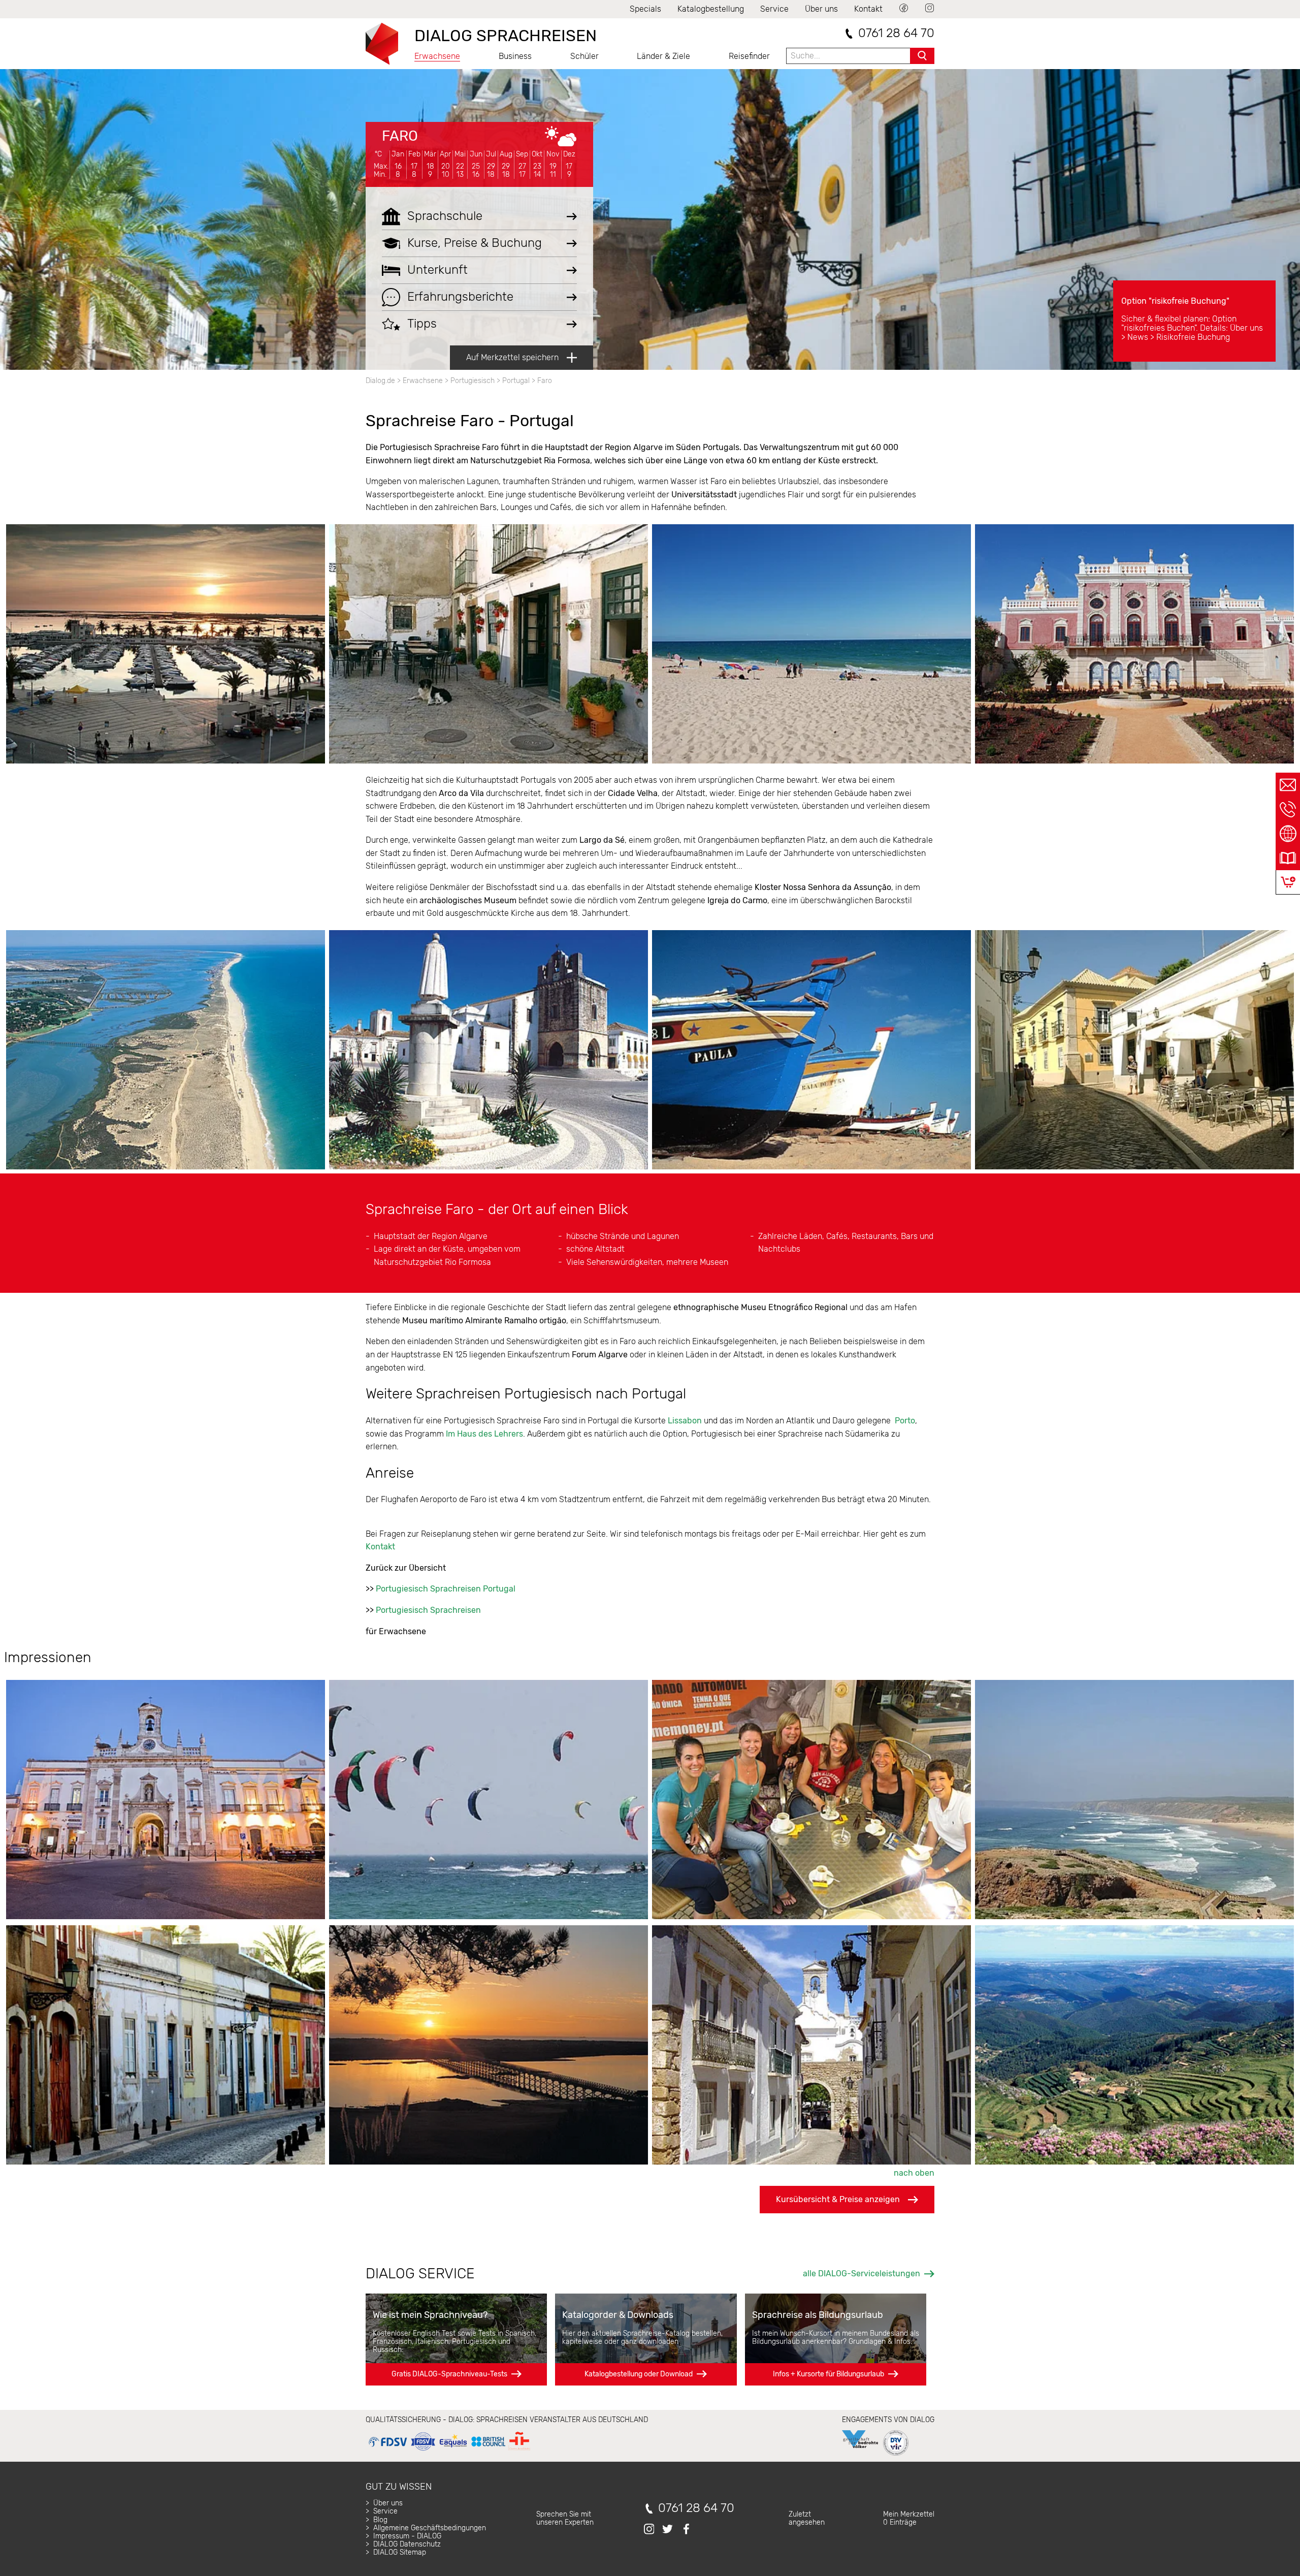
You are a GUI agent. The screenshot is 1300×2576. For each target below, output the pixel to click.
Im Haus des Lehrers (484, 1434)
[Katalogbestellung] (1288, 858)
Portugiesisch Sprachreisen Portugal (446, 1589)
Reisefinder (749, 56)
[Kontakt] (1288, 785)
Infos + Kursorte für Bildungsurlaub (828, 2374)
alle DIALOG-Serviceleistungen (862, 2273)
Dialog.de (380, 381)
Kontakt (868, 9)
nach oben (914, 2173)
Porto (905, 1421)
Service (774, 9)
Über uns (821, 9)
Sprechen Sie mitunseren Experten (565, 2518)
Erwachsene (437, 56)
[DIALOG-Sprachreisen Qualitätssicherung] (449, 2451)
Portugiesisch (473, 381)
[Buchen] (1288, 882)
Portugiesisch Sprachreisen (428, 1610)
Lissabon (685, 1421)
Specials (645, 9)
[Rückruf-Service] (1288, 809)
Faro (400, 136)
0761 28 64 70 (896, 33)
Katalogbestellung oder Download (639, 2374)
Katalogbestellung (711, 9)
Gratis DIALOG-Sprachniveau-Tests (449, 2374)
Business (515, 56)
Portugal (516, 381)
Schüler (584, 56)
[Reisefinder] (1288, 834)
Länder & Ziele (663, 56)
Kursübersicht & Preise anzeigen (838, 2199)
